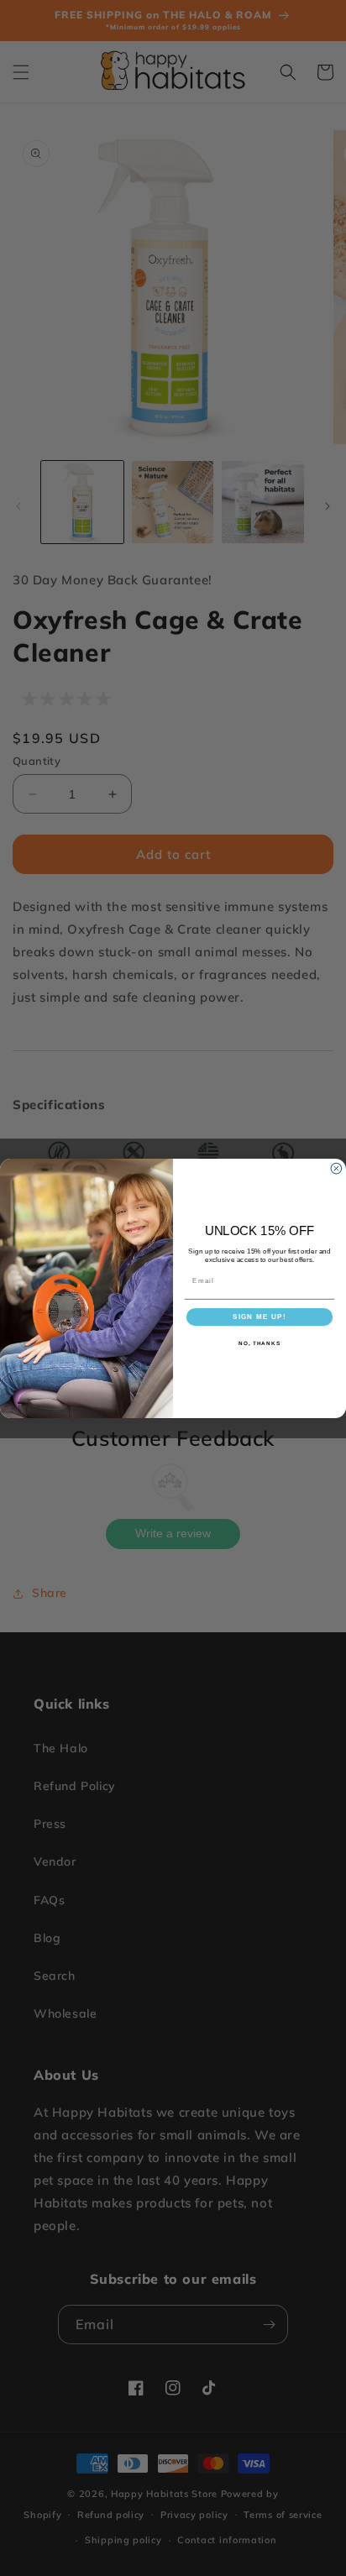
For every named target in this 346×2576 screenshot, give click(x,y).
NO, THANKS (259, 1343)
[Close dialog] (336, 1168)
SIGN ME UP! (259, 1316)
